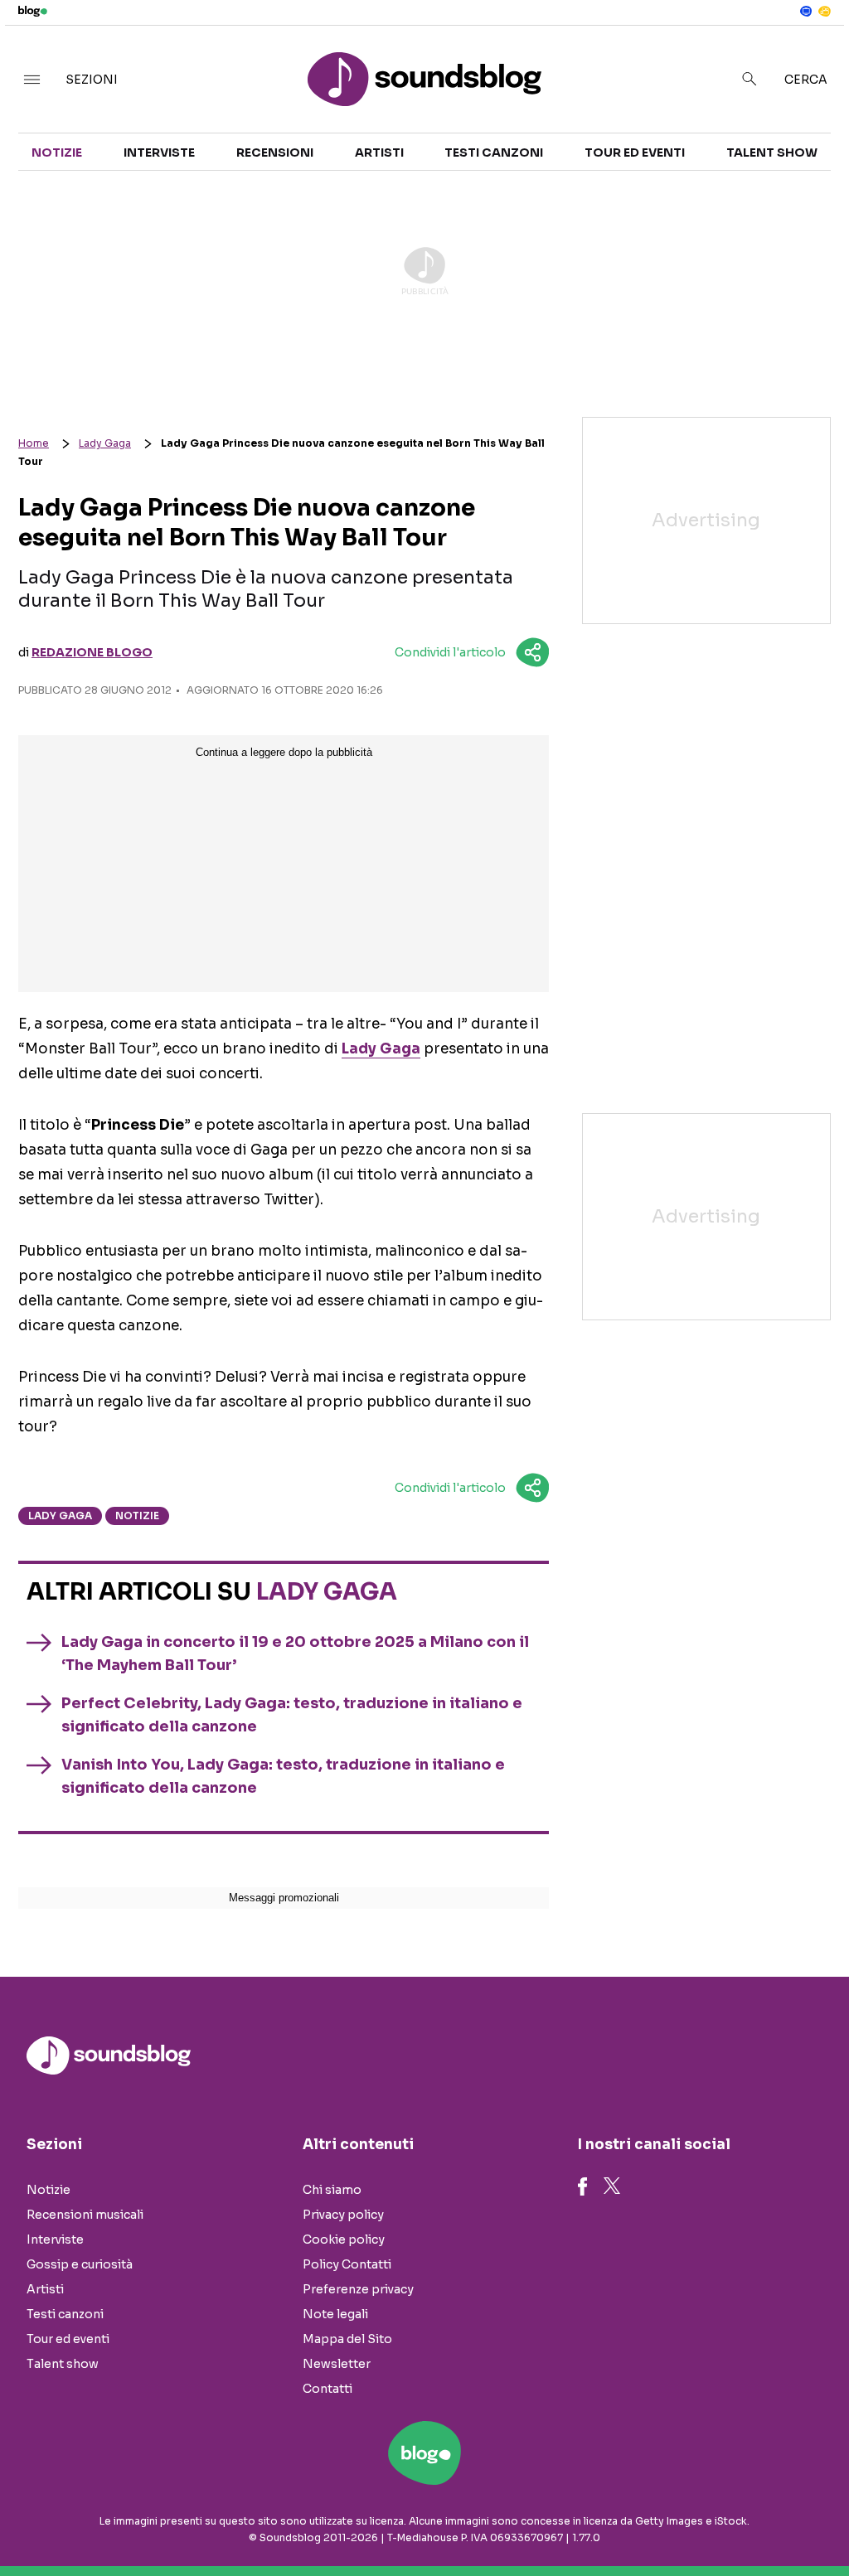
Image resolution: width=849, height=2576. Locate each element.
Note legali (335, 2314)
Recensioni (275, 153)
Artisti (379, 153)
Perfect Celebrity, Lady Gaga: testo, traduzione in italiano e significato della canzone (292, 1715)
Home (34, 443)
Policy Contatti (347, 2264)
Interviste (159, 153)
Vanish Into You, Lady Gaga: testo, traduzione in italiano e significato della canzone (283, 1776)
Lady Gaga (105, 443)
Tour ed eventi (635, 153)
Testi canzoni (494, 153)
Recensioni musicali (85, 2215)
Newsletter (337, 2364)
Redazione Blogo (92, 652)
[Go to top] (722, 2521)
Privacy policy (343, 2215)
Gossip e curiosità (80, 2264)
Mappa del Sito (347, 2339)
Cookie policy (344, 2239)
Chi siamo (332, 2190)
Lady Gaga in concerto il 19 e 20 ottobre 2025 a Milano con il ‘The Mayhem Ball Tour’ (295, 1654)
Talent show (772, 153)
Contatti (327, 2389)
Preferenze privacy (358, 2289)
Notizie (57, 153)
